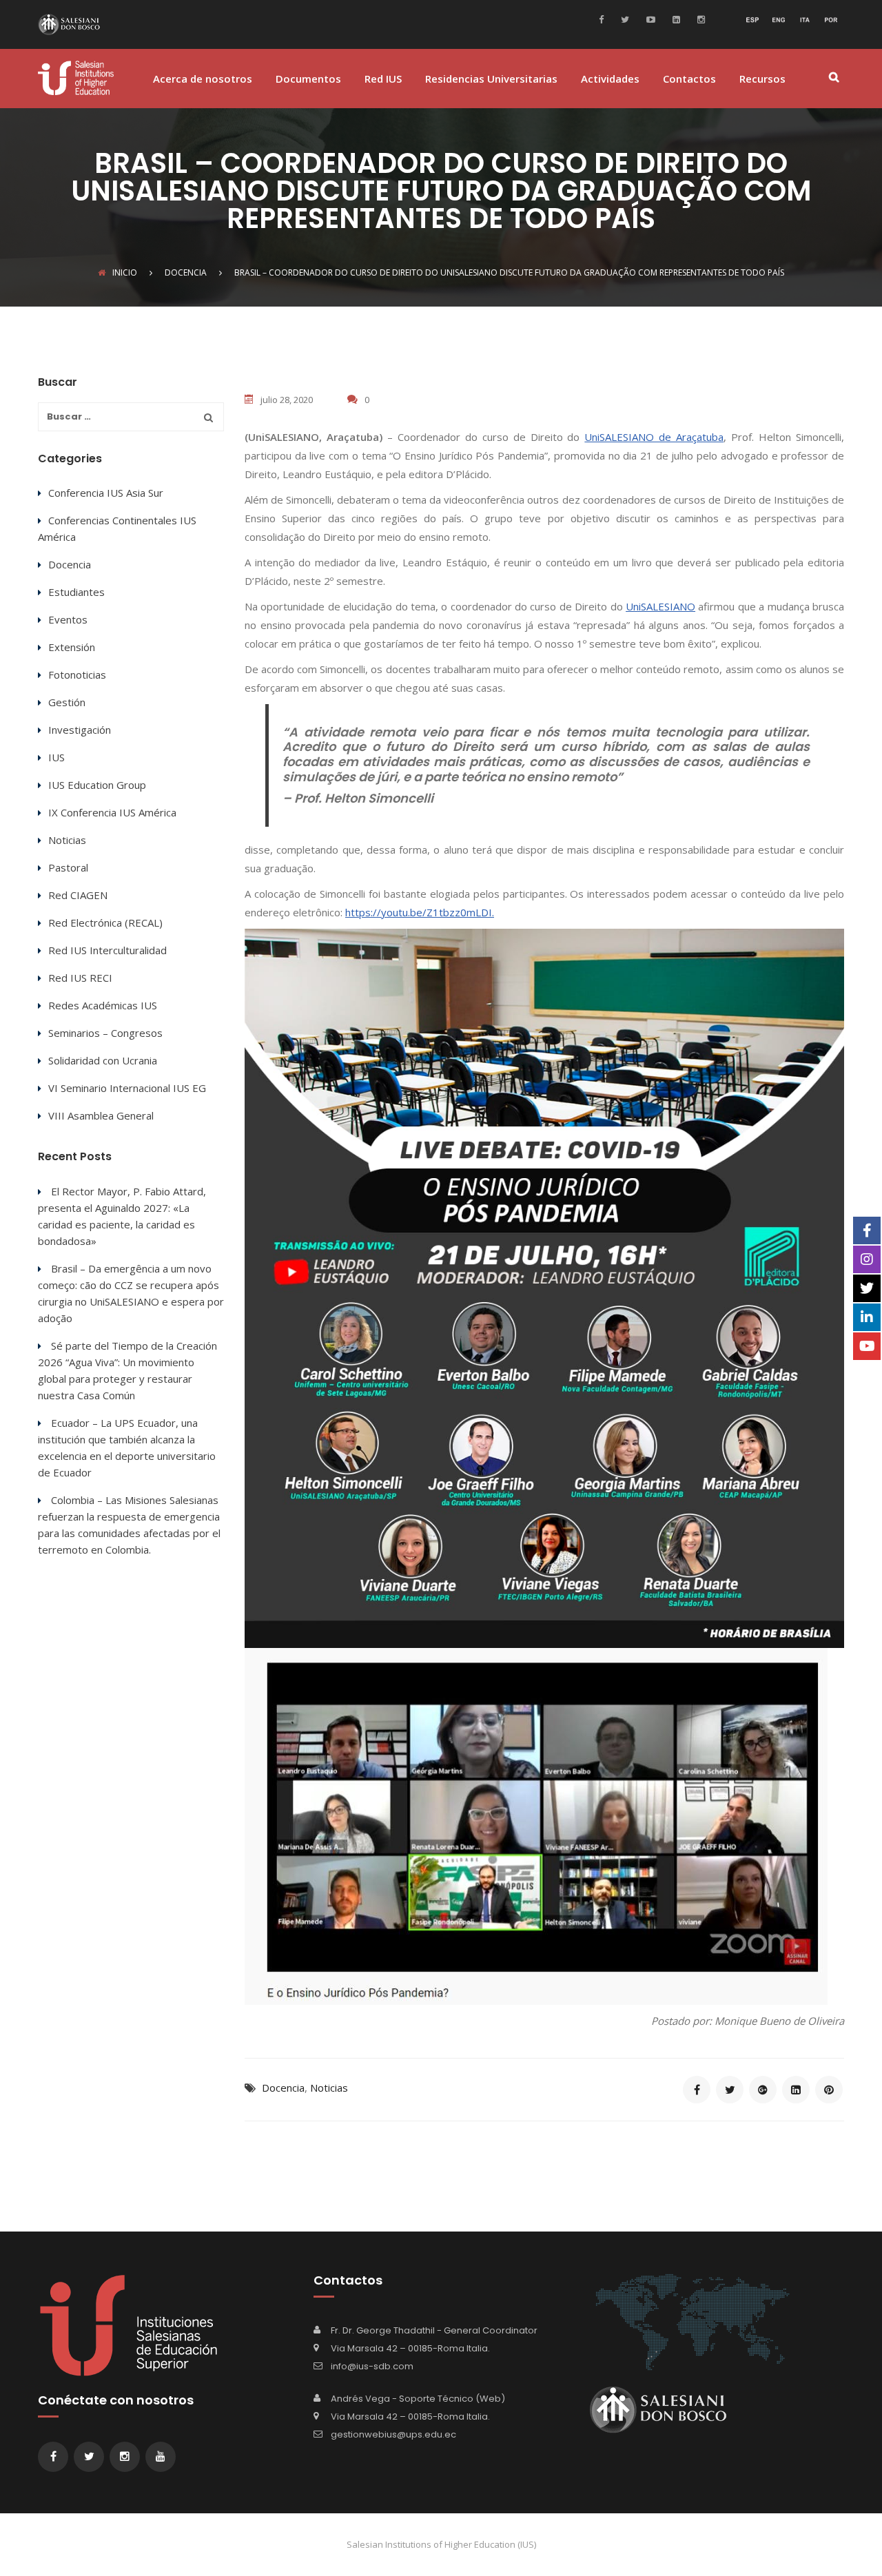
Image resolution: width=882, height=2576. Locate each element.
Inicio (125, 272)
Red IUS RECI (80, 978)
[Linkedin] (675, 19)
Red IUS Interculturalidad (107, 950)
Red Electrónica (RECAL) (105, 923)
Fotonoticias (77, 674)
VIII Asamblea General (101, 1115)
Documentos (308, 80)
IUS (57, 757)
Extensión (72, 647)
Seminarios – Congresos (105, 1033)
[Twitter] (623, 19)
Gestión (67, 702)
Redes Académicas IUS (103, 1005)
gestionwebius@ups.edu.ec (393, 2434)
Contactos (689, 80)
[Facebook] (605, 19)
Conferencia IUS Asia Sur (106, 493)
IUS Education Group (97, 785)
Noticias (329, 2088)
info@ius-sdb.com (372, 2366)
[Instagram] (699, 19)
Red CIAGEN (78, 895)
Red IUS (383, 80)
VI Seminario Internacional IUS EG (127, 1088)
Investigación (80, 730)
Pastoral (68, 867)
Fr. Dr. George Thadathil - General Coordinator (434, 2330)
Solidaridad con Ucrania (103, 1060)
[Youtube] (649, 19)
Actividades (610, 80)
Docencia (283, 2088)
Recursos (762, 80)
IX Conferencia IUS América (112, 812)
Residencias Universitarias (491, 80)
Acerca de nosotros (203, 80)
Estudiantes (76, 592)
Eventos (68, 619)
